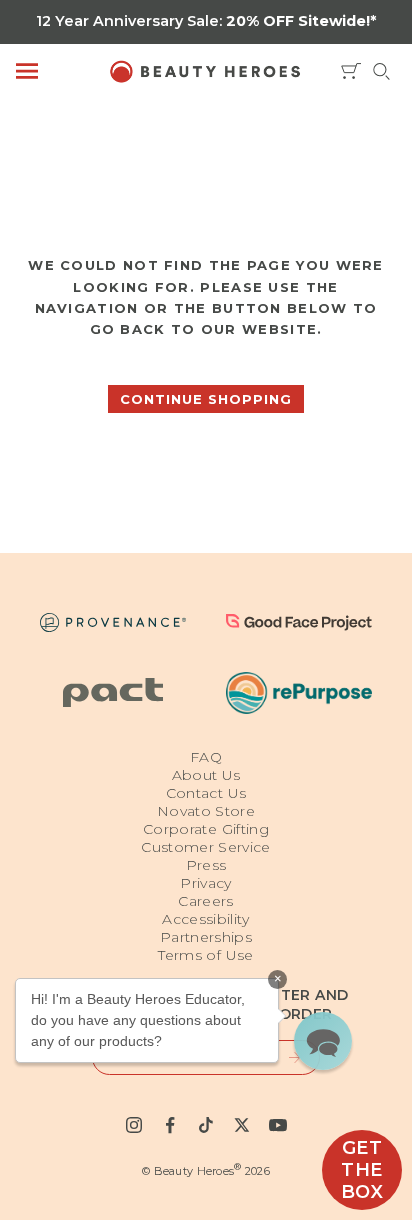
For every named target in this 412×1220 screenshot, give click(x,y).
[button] (323, 1041)
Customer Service (206, 847)
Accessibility (206, 919)
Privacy (205, 883)
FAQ (206, 757)
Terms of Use (205, 955)
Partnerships (206, 937)
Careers (205, 901)
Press (206, 865)
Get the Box (362, 1170)
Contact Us (206, 793)
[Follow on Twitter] (242, 1125)
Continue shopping (206, 399)
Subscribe (285, 1057)
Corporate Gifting (206, 829)
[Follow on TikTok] (206, 1125)
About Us (206, 775)
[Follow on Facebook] (170, 1125)
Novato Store (206, 811)
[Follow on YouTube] (278, 1125)
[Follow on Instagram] (134, 1125)
